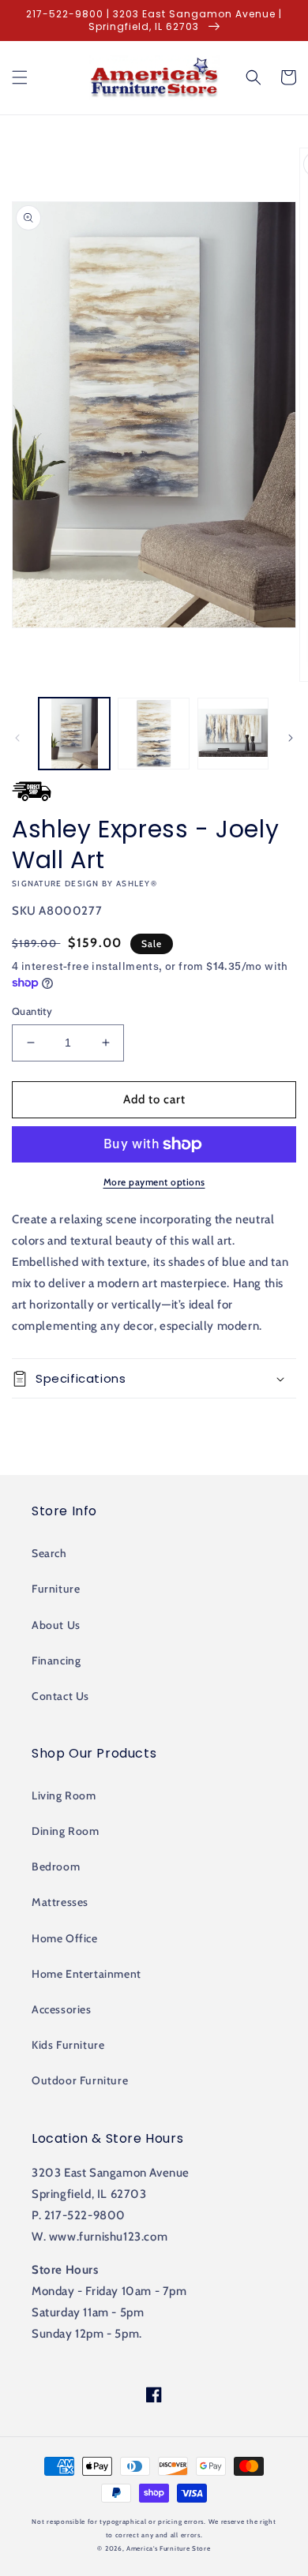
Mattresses (60, 1902)
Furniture (56, 1589)
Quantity (32, 1011)
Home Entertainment (86, 1974)
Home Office (65, 1938)
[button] (20, 77)
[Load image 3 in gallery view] (233, 733)
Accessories (62, 2009)
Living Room (64, 1795)
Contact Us (60, 1696)
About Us (56, 1625)
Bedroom (56, 1866)
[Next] (291, 738)
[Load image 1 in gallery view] (74, 733)
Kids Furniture (68, 2045)
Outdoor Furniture (80, 2080)
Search (49, 1553)
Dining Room (66, 1831)
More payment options (154, 1182)
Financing (56, 1661)
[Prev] (17, 738)
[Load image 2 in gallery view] (153, 733)
